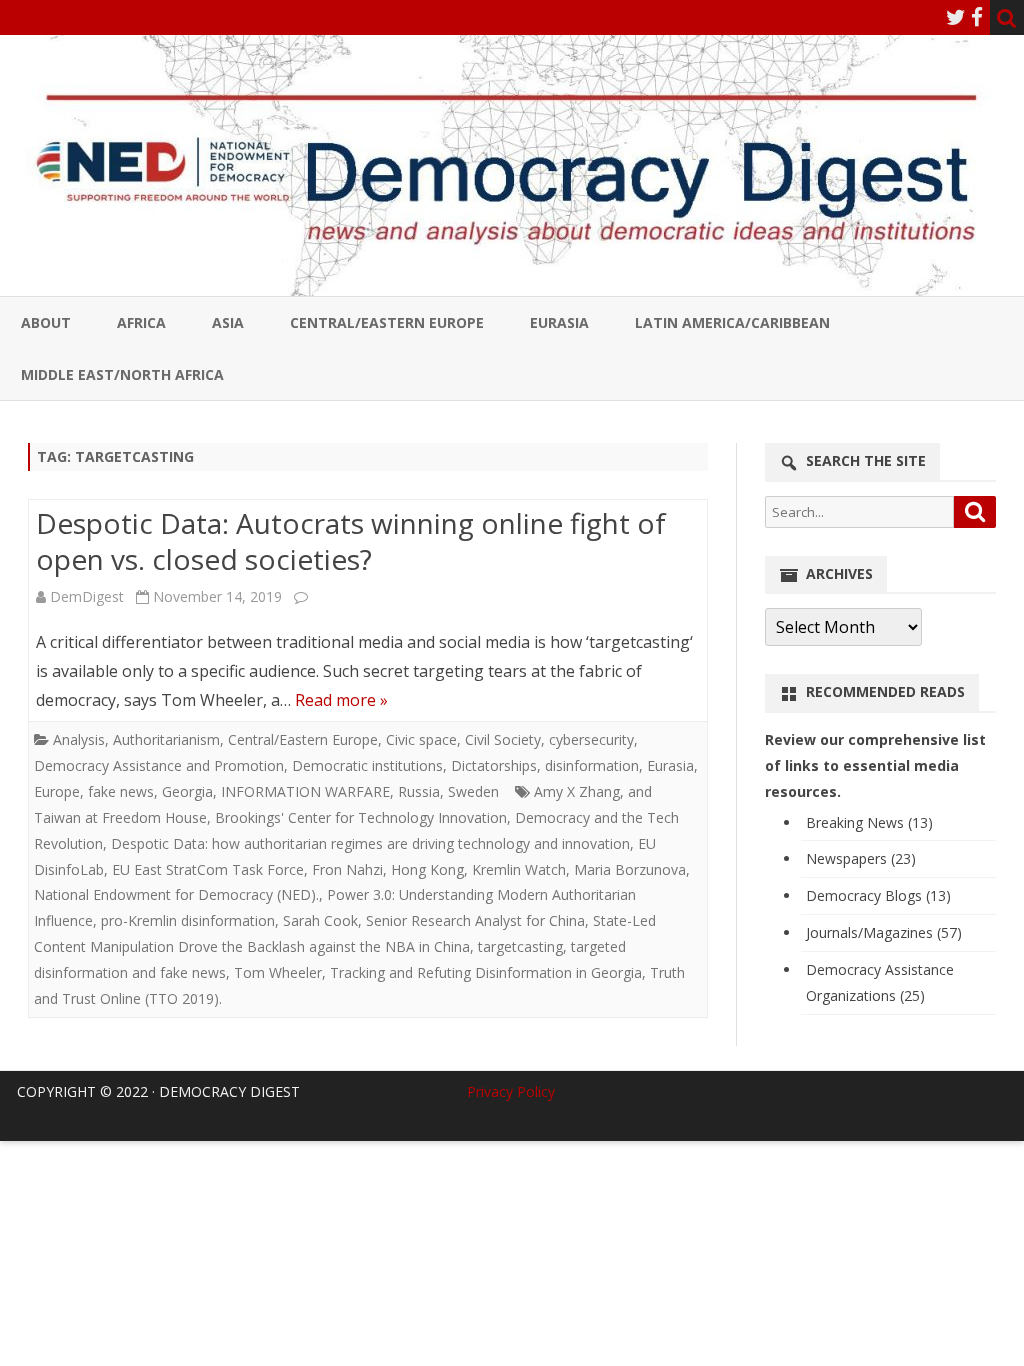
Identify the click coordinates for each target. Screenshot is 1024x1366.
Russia (419, 791)
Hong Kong (427, 869)
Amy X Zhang (577, 791)
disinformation (592, 765)
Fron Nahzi (347, 869)
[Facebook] (977, 17)
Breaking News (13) (869, 822)
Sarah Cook (320, 920)
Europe (57, 791)
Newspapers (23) (861, 858)
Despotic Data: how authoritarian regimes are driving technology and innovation (370, 843)
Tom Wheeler (278, 972)
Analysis (79, 739)
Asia (228, 322)
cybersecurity (591, 739)
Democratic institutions (367, 765)
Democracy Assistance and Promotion (159, 765)
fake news (121, 791)
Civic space (421, 739)
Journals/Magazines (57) (884, 932)
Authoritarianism (166, 739)
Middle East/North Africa (122, 374)
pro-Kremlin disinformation (188, 920)
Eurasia (559, 322)
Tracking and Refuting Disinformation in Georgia (486, 972)
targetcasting (520, 946)
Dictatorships (494, 765)
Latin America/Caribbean (732, 322)
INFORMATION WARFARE (305, 791)
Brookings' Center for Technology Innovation (361, 817)
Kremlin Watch (519, 869)
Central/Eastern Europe (387, 322)
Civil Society (503, 739)
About (46, 322)
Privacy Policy (511, 1091)
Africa (141, 322)
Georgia (187, 791)
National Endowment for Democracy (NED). (176, 894)
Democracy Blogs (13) (878, 895)
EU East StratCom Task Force (208, 869)
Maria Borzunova (630, 869)
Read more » (341, 700)
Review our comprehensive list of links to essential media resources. (875, 765)
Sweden (473, 791)
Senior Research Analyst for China (475, 920)
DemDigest (87, 596)
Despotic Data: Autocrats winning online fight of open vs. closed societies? (351, 541)
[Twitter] (956, 17)
